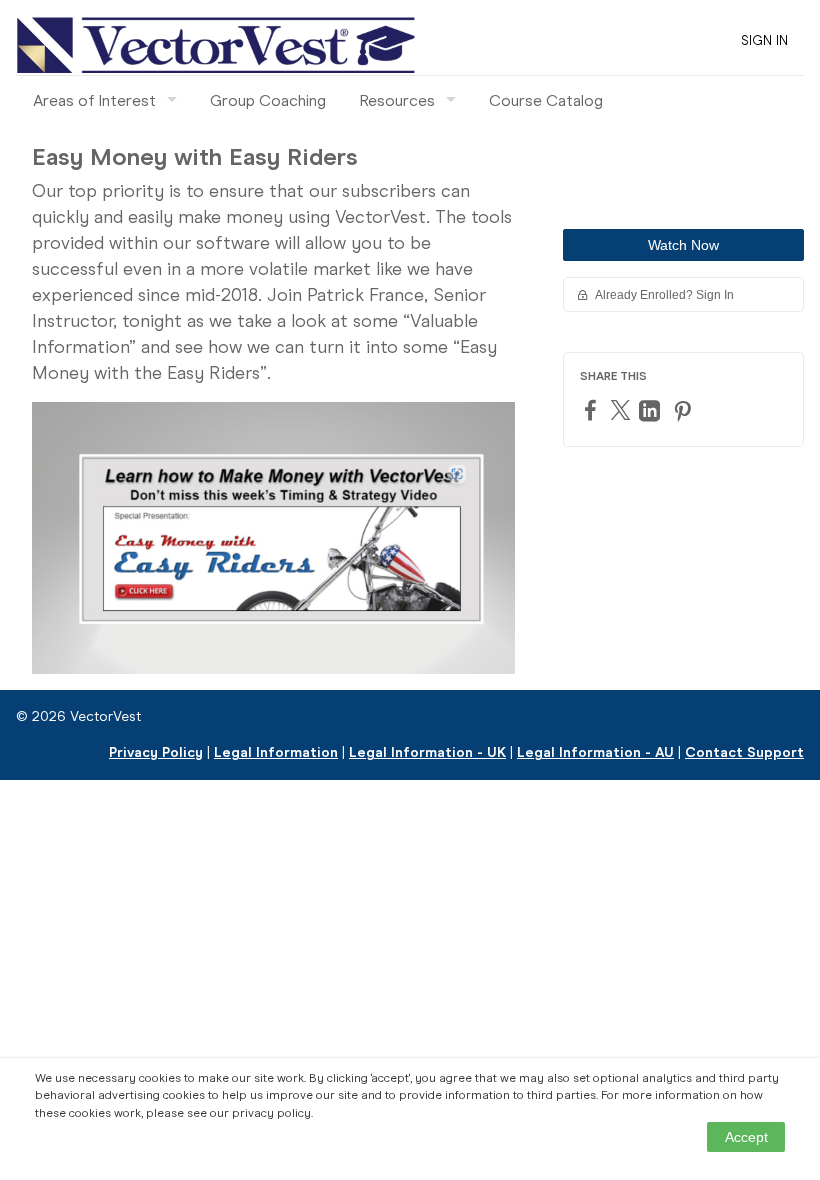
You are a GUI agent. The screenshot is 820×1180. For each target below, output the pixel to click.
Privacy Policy (156, 752)
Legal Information (276, 752)
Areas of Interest (94, 100)
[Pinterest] (685, 410)
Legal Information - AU (595, 752)
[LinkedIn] (652, 410)
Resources (397, 100)
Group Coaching (268, 100)
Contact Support (744, 752)
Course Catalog (546, 100)
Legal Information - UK (427, 752)
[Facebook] (593, 409)
